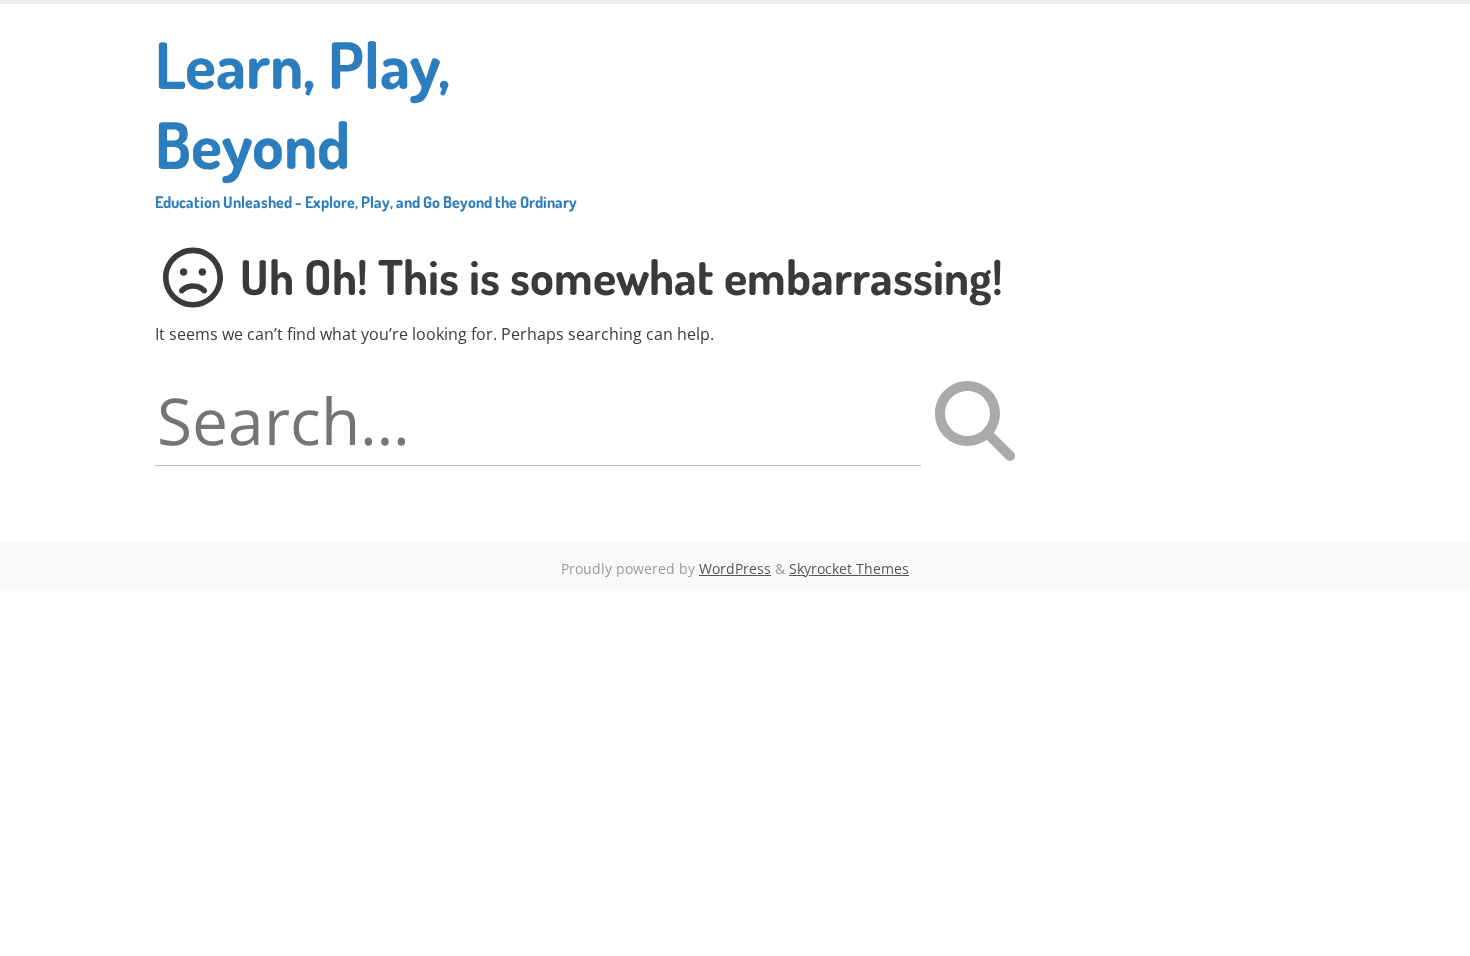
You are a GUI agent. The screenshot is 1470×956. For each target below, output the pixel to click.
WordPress (735, 568)
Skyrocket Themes (849, 568)
